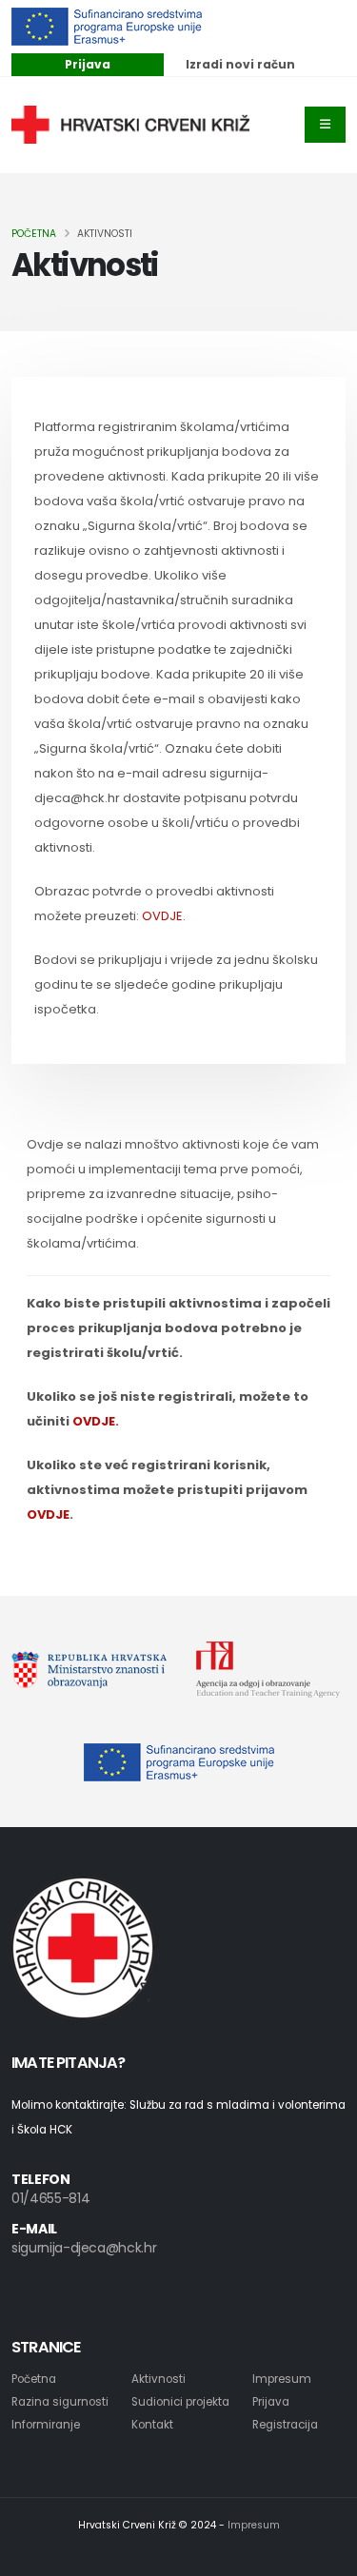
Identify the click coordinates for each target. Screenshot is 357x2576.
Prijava (88, 64)
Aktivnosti (159, 2379)
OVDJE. (164, 916)
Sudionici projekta (180, 2402)
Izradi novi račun (240, 64)
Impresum (282, 2379)
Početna (34, 234)
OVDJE (94, 1421)
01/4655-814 (50, 2198)
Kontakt (152, 2425)
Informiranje (46, 2425)
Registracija (285, 2425)
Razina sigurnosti (60, 2402)
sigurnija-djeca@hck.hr (84, 2248)
